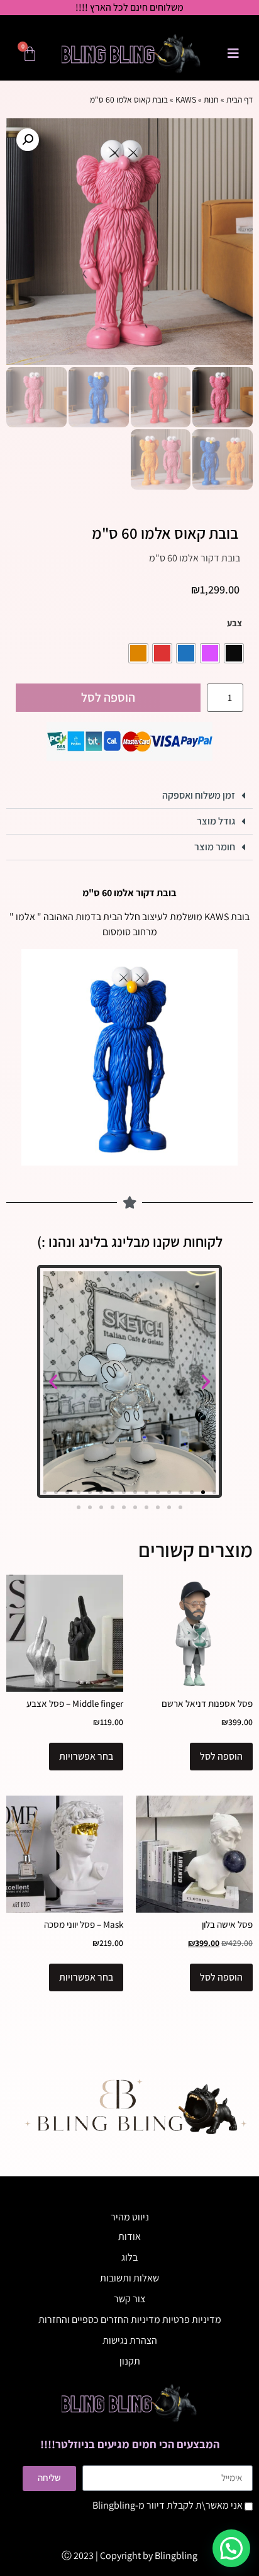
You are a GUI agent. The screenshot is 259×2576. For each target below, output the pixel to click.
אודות (129, 2236)
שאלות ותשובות (129, 2278)
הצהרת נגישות (130, 2340)
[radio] (234, 653)
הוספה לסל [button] (221, 1756)
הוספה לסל (108, 697)
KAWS (186, 99)
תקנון (130, 2361)
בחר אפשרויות (86, 1756)
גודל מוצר (216, 821)
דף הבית (240, 99)
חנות (211, 99)
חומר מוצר (215, 847)
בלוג (129, 2257)
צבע (234, 623)
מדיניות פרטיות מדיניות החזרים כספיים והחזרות (130, 2320)
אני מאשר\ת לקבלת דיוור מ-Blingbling (168, 2505)
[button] (28, 140)
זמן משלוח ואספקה (199, 795)
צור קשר (129, 2299)
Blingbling (176, 2556)
